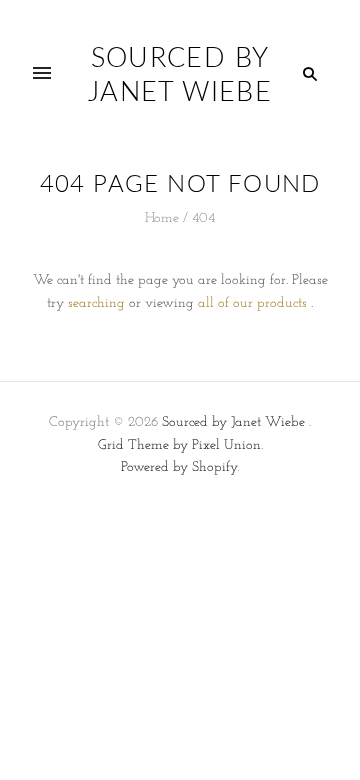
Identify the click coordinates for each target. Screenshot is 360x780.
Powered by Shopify (179, 467)
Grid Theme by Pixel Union (179, 445)
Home (162, 218)
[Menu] (42, 74)
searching (96, 303)
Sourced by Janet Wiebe (233, 422)
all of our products (252, 303)
